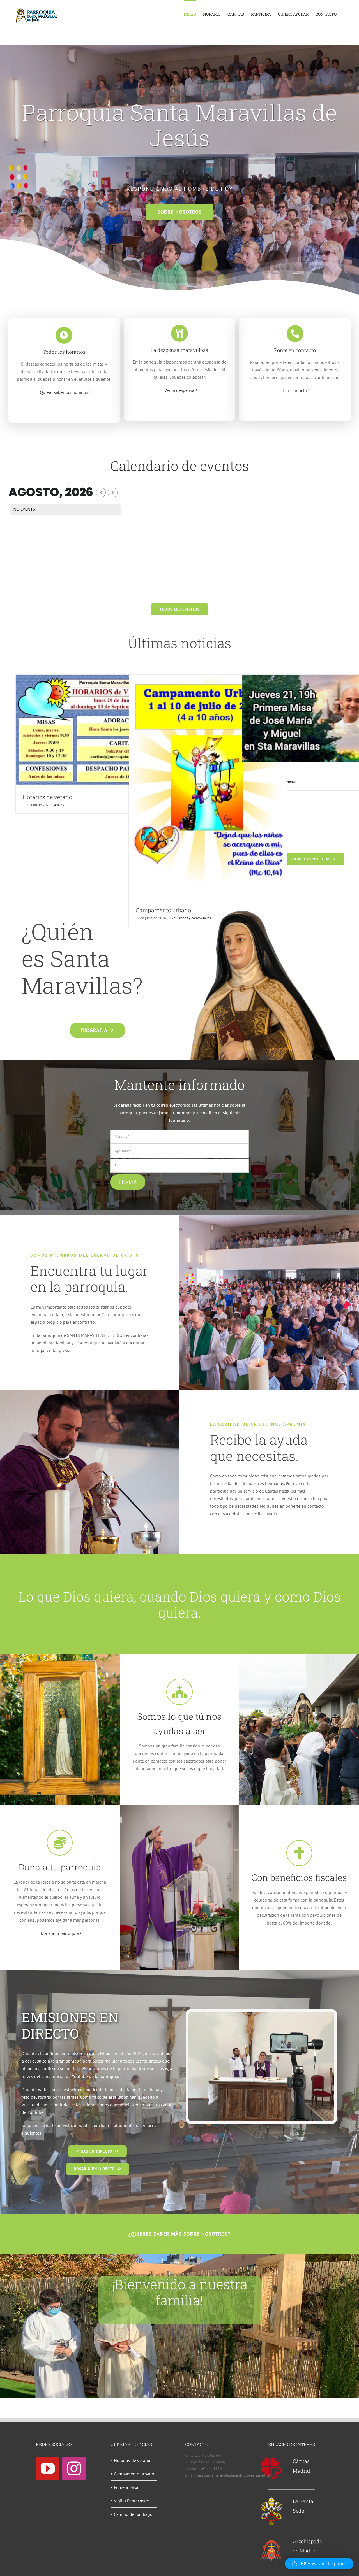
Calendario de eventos (180, 466)
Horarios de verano (47, 797)
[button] (319, 2564)
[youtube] (48, 2468)
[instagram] (74, 2468)
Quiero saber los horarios (64, 392)
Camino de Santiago (133, 2514)
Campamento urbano (134, 2474)
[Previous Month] (101, 493)
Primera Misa (126, 2487)
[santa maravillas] (261, 909)
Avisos (59, 805)
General (290, 782)
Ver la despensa (179, 390)
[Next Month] (113, 493)
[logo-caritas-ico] (271, 2459)
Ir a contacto (295, 390)
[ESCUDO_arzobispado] (271, 2541)
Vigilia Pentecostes (132, 2501)
